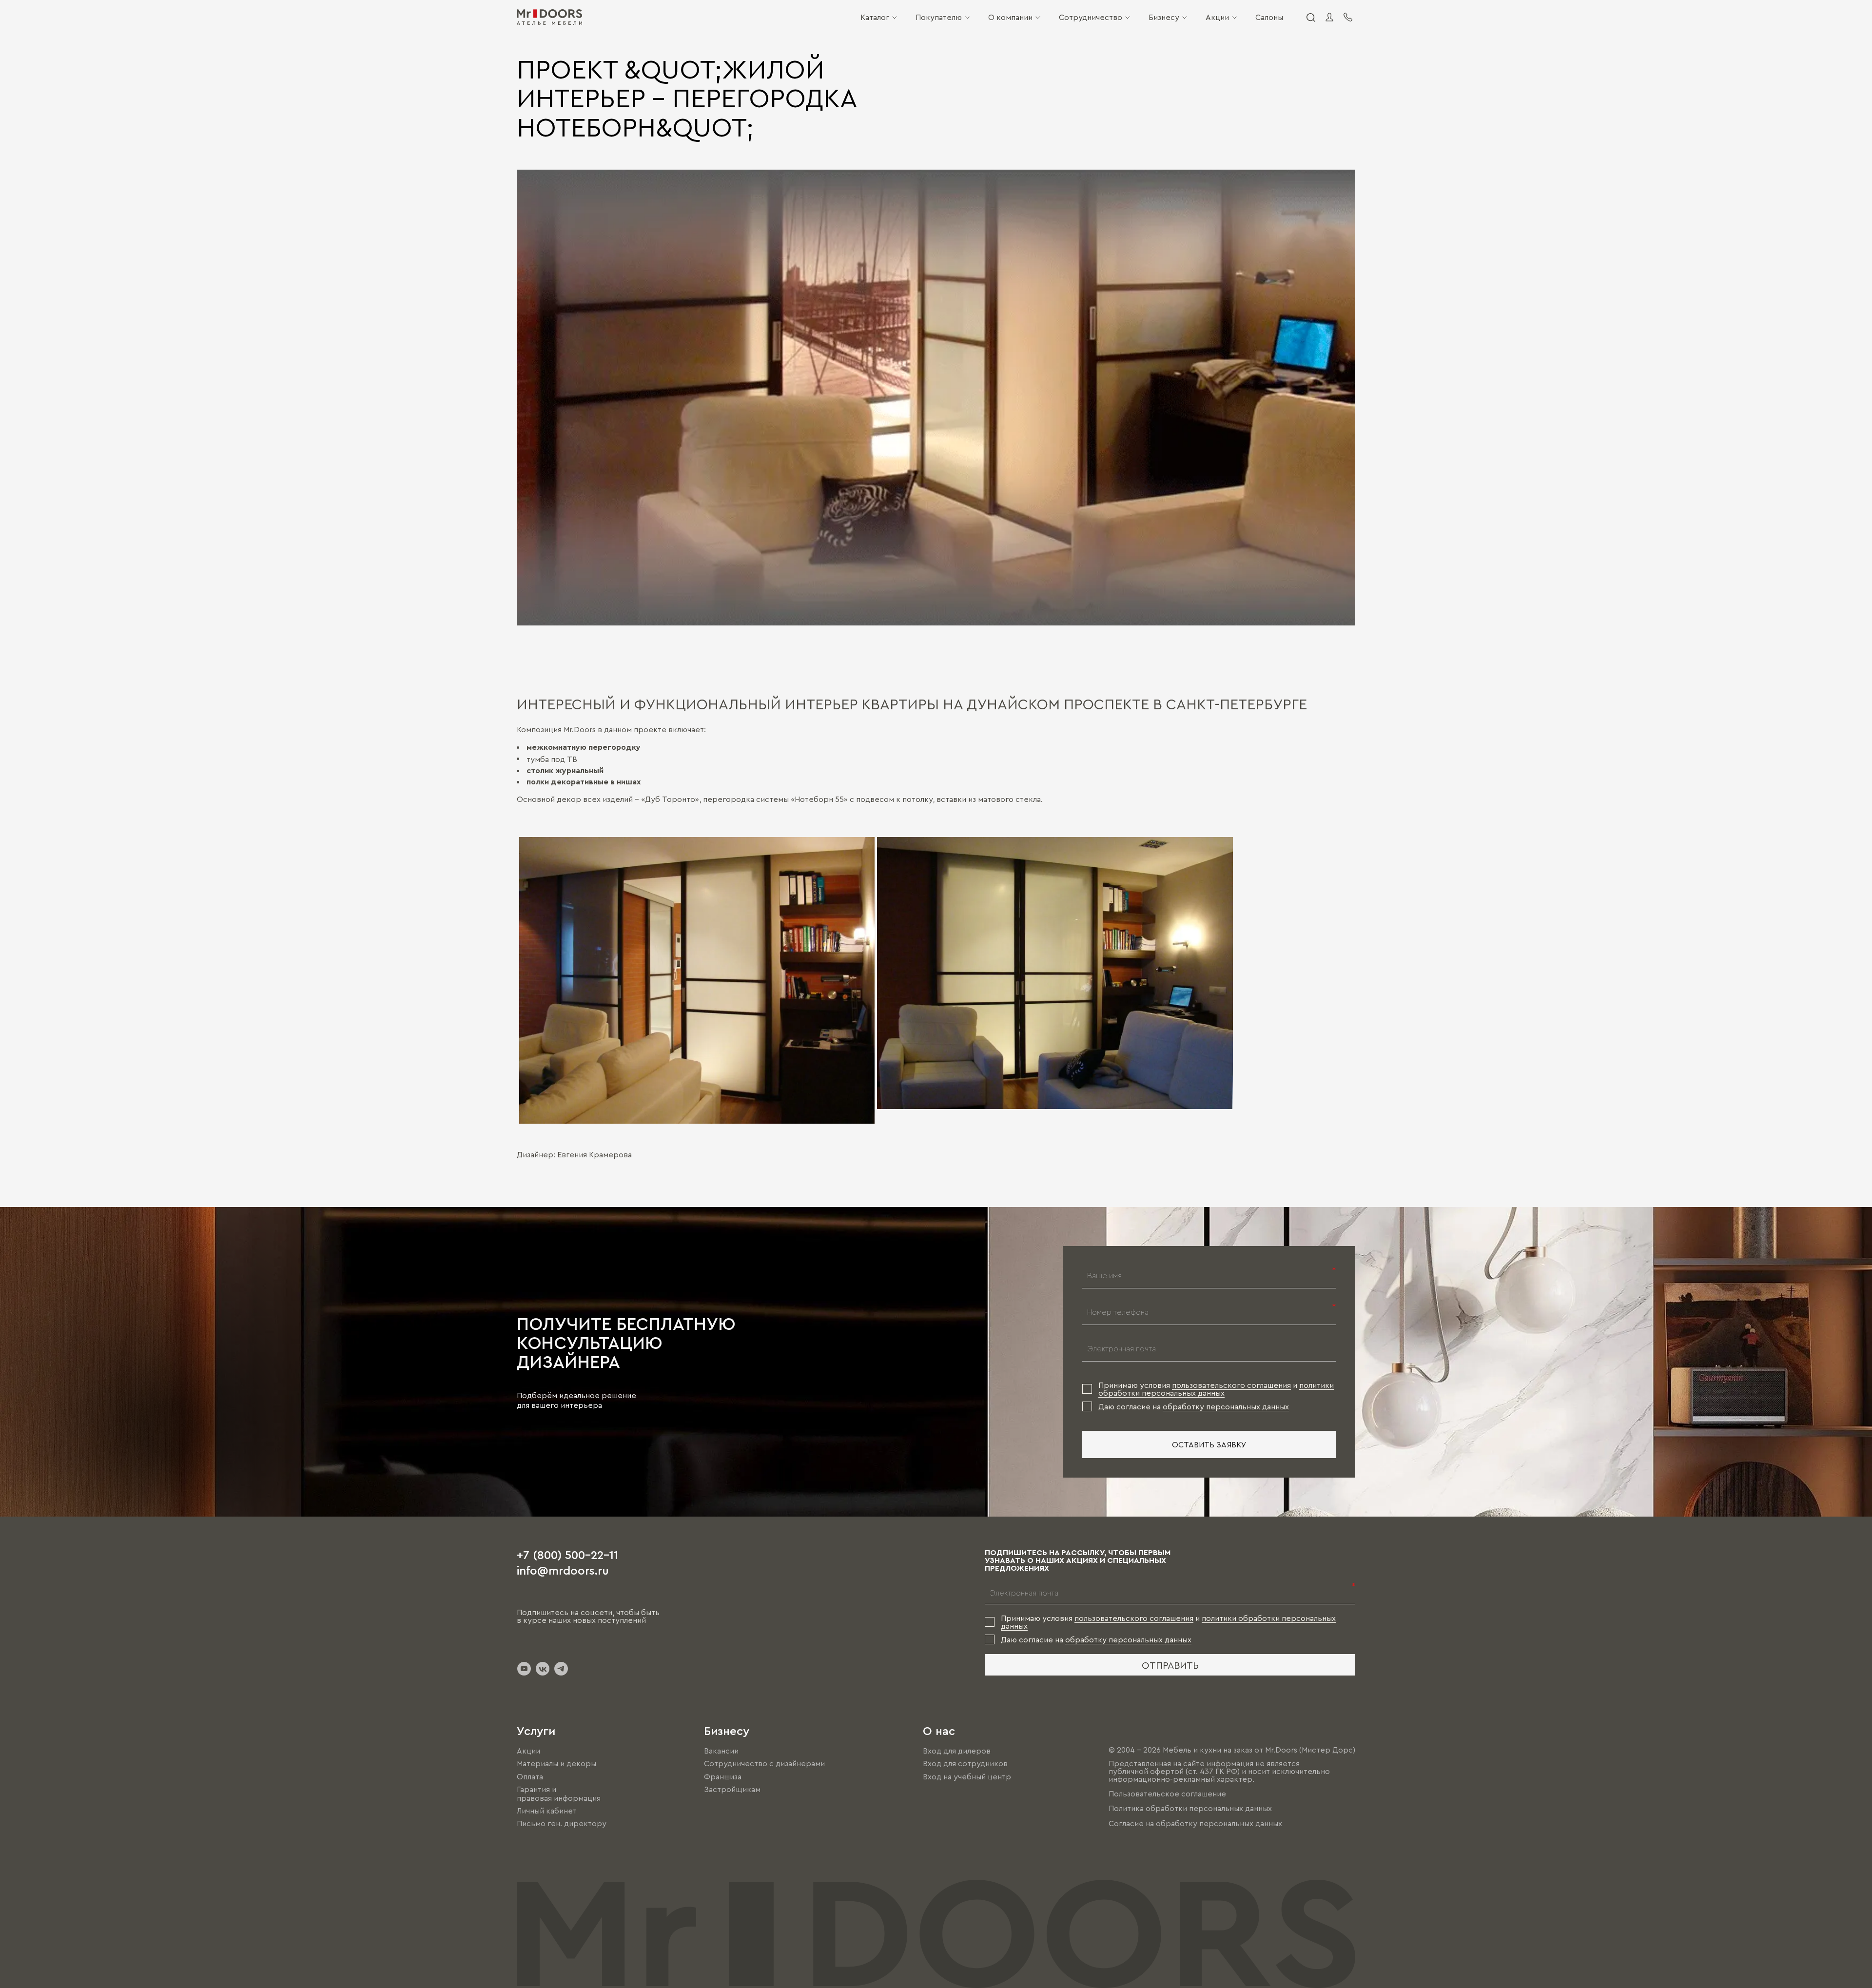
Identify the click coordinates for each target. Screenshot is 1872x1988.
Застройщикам (732, 1789)
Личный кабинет (547, 1811)
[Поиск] (1310, 17)
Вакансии (721, 1751)
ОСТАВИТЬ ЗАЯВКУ (1209, 1444)
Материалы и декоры (556, 1764)
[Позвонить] (1348, 17)
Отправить (1170, 1665)
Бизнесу (1164, 17)
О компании (1010, 17)
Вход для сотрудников (965, 1764)
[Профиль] (1329, 17)
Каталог (875, 17)
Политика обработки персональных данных (1190, 1809)
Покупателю (939, 17)
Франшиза (723, 1776)
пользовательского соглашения (1231, 1385)
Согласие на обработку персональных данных (1195, 1823)
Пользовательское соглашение (1167, 1793)
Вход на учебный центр (967, 1776)
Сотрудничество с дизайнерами (764, 1764)
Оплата (530, 1776)
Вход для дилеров (957, 1751)
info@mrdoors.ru (563, 1570)
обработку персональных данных (1226, 1406)
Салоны (1269, 17)
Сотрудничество (1091, 17)
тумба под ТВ (552, 759)
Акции (1217, 17)
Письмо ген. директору (562, 1823)
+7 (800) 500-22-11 (567, 1554)
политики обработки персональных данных (1216, 1389)
